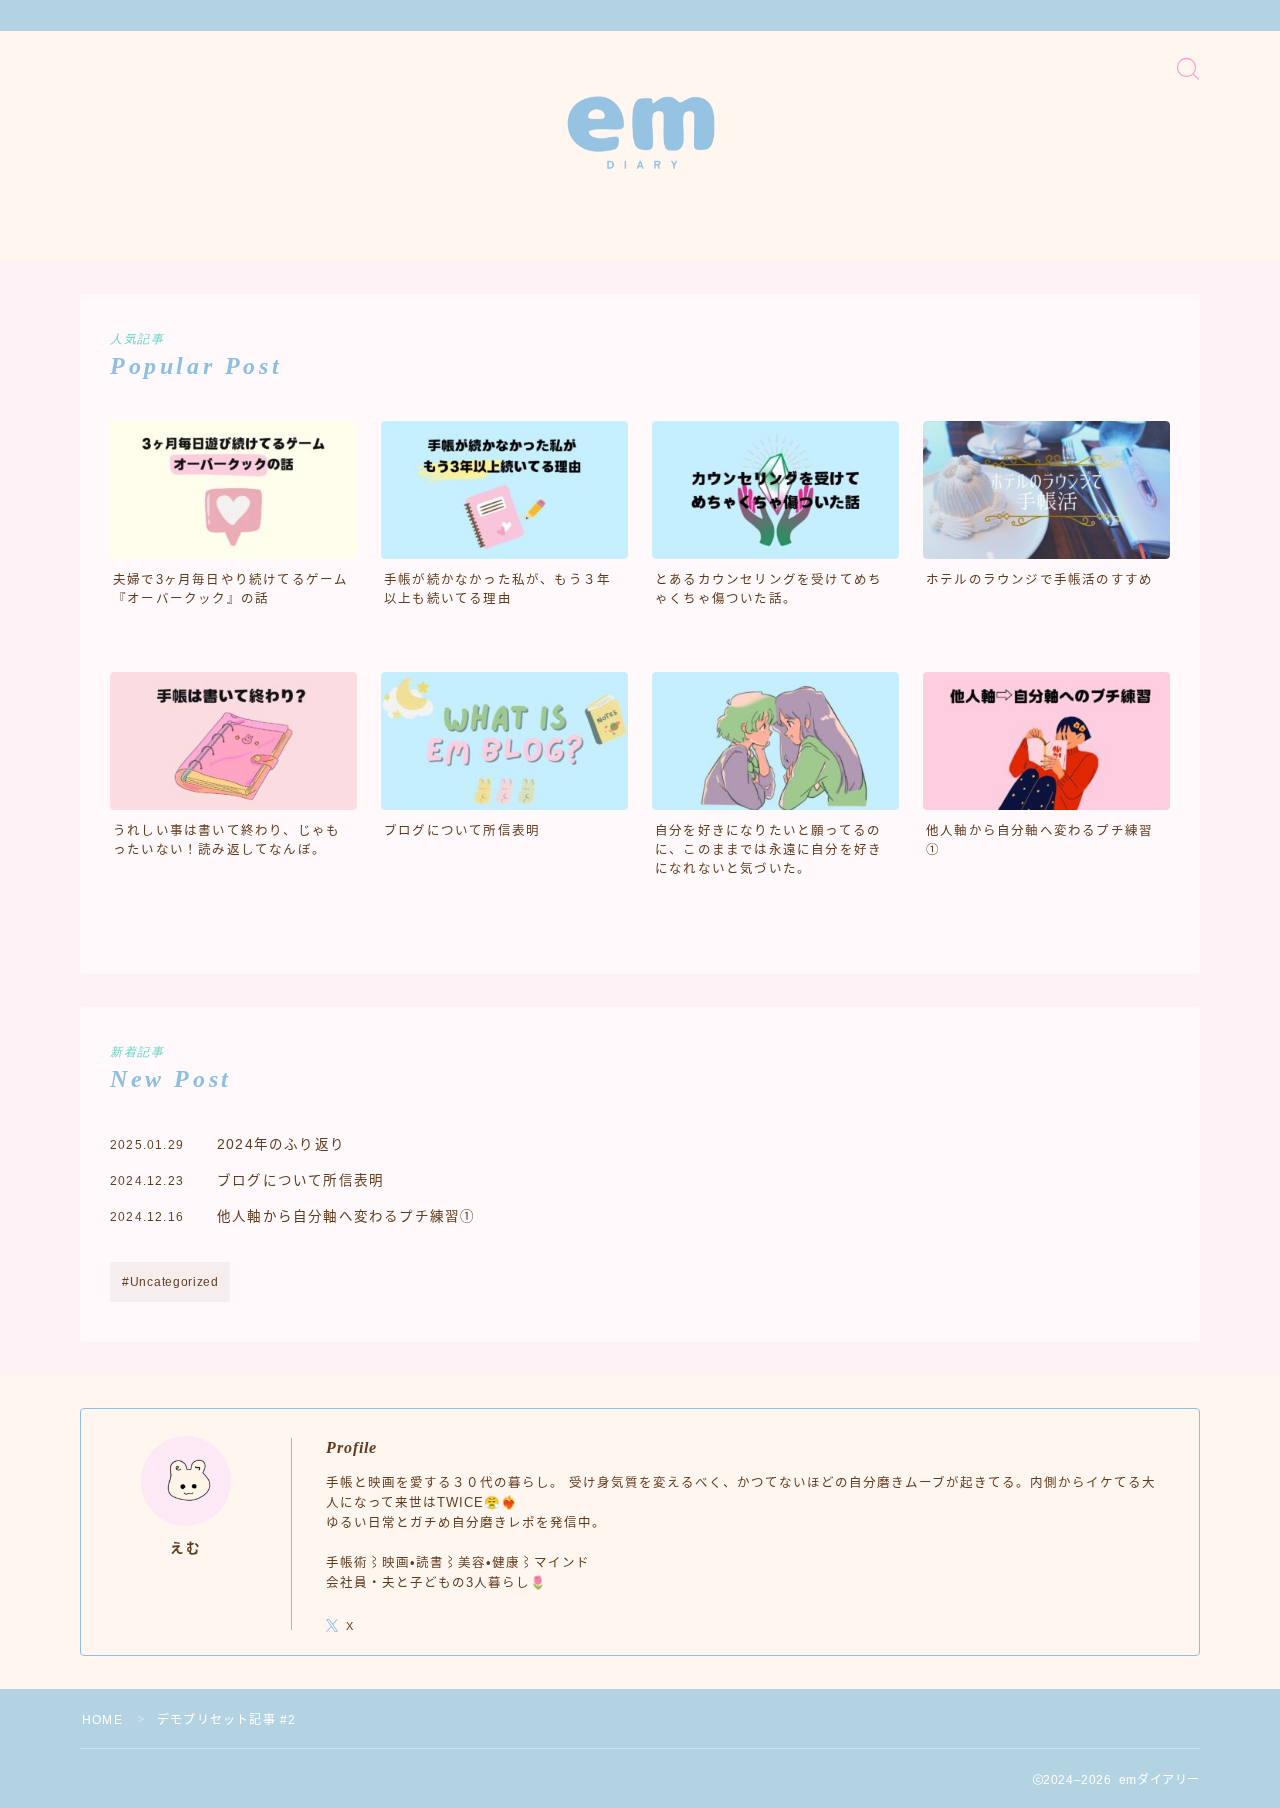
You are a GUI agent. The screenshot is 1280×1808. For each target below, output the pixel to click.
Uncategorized (174, 1282)
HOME (102, 1720)
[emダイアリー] (640, 132)
